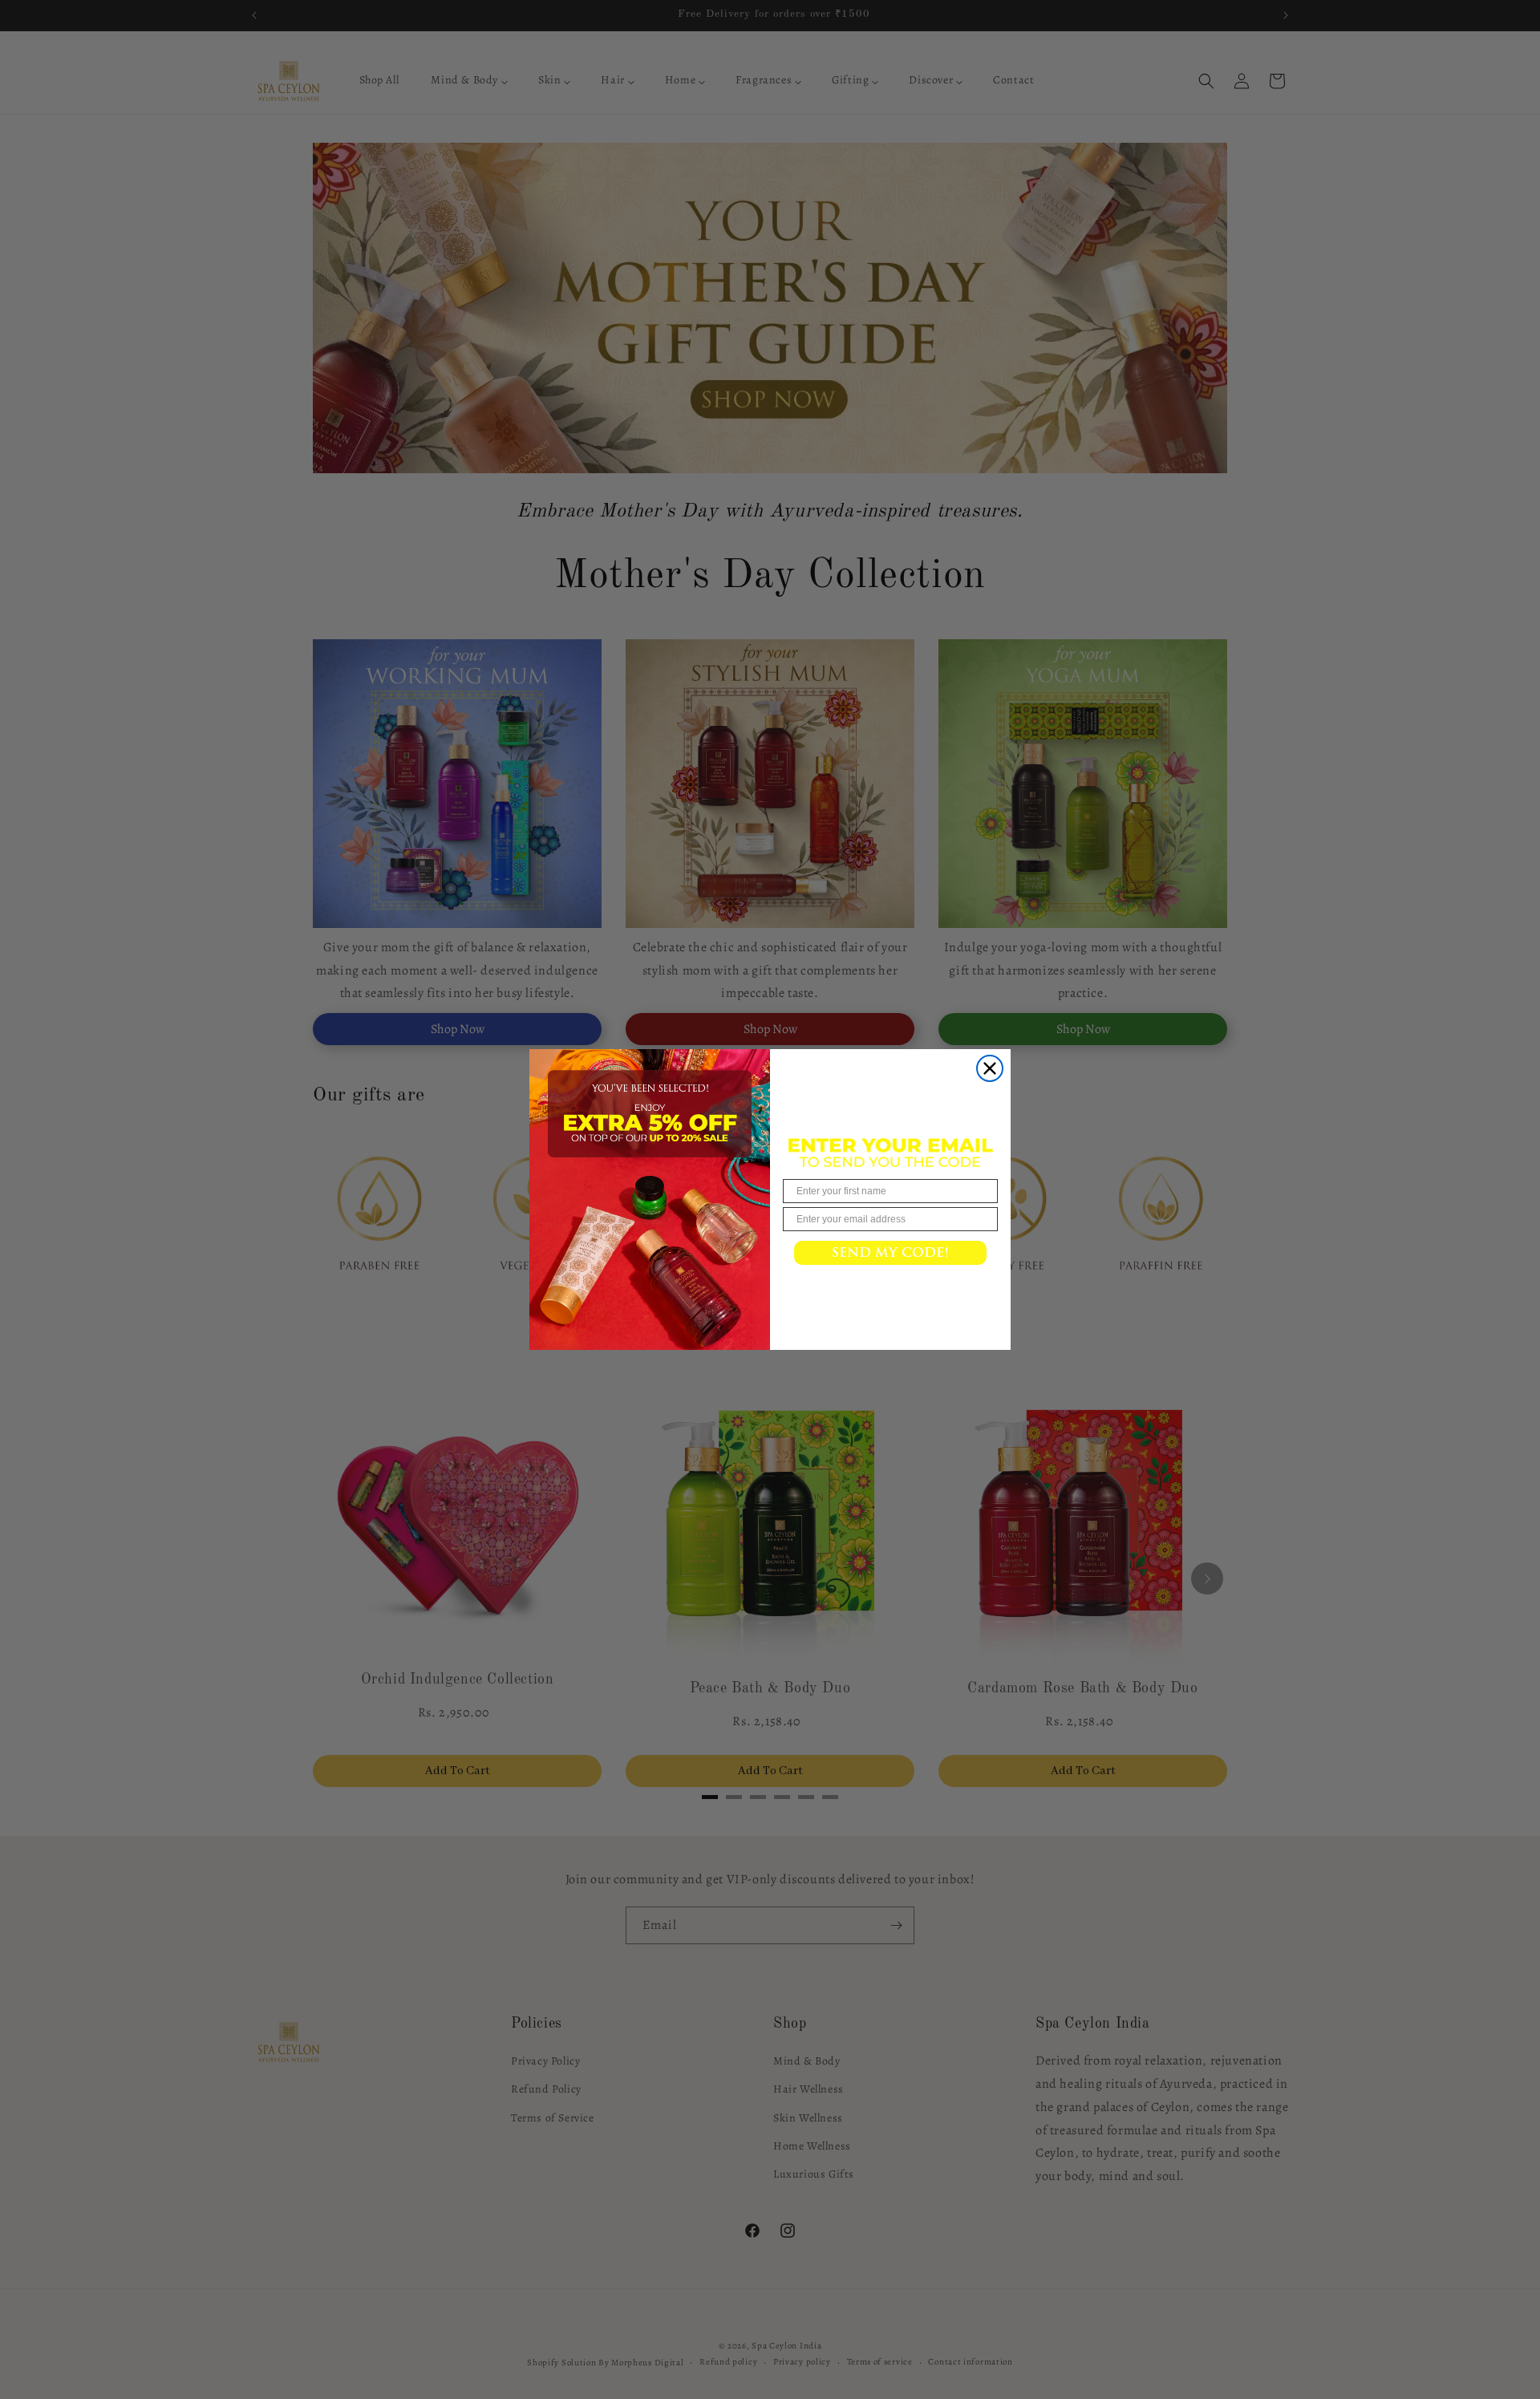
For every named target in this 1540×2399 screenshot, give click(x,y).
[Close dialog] (990, 1068)
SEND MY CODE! (890, 1253)
